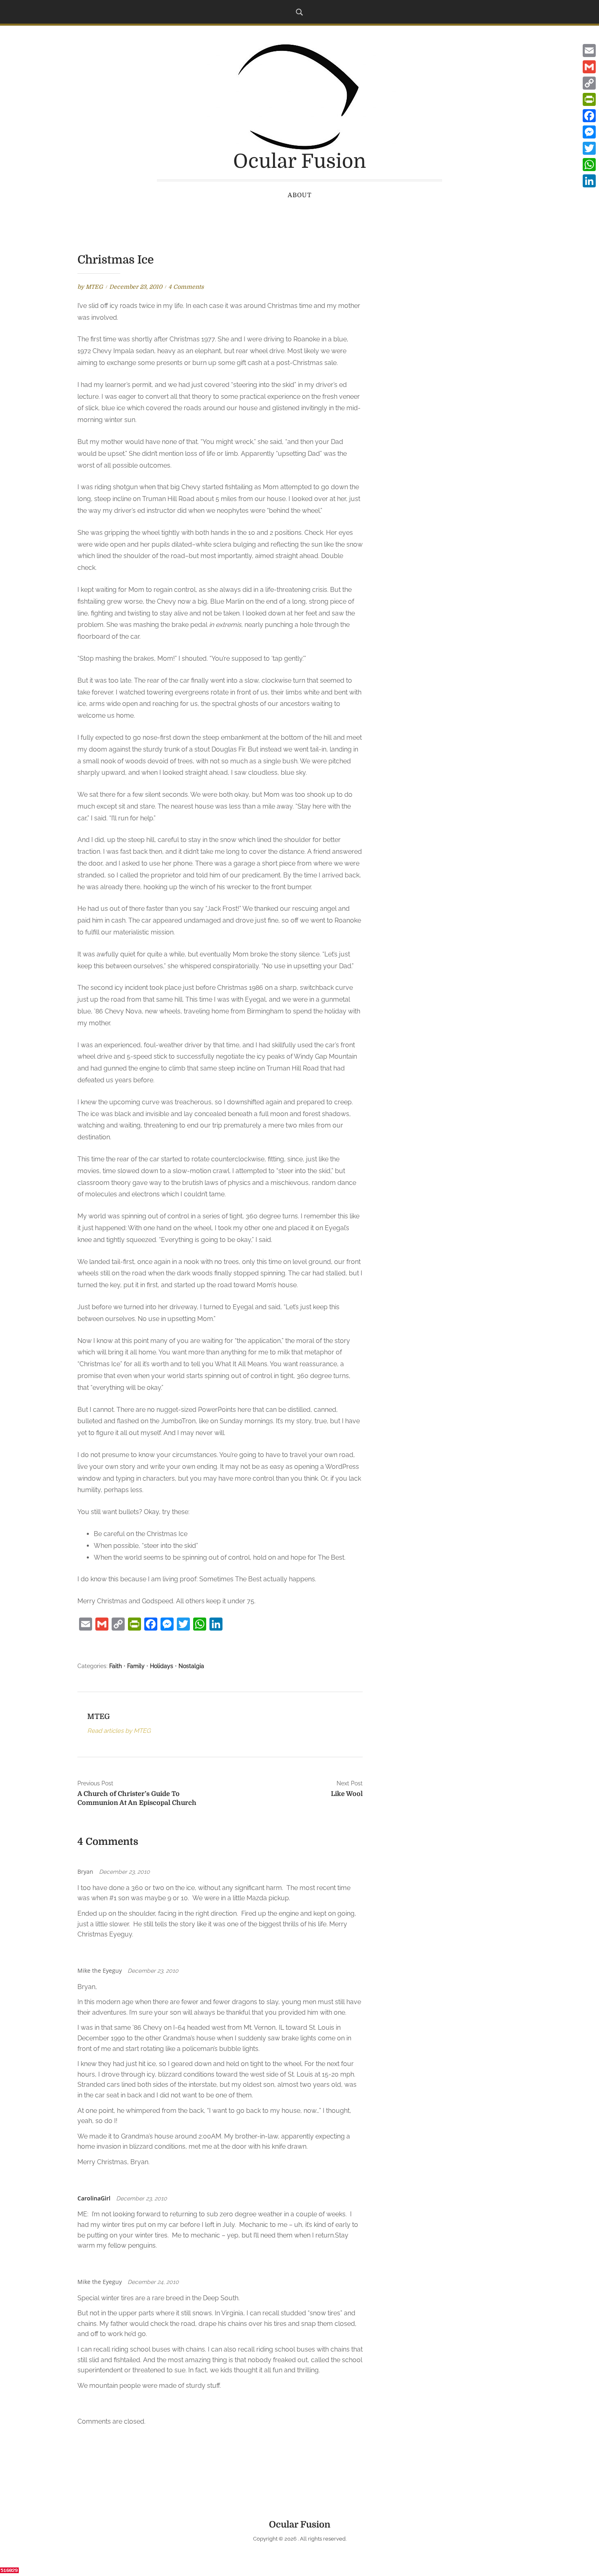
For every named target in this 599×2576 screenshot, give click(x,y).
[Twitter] (589, 148)
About (300, 195)
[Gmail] (589, 67)
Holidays (162, 1666)
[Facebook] (589, 116)
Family (136, 1666)
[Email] (589, 51)
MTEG (94, 287)
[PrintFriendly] (589, 99)
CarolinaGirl (94, 2198)
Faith (116, 1666)
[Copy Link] (589, 83)
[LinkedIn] (589, 181)
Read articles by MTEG (119, 1731)
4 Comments (186, 287)
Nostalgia (191, 1666)
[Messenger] (589, 132)
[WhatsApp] (589, 165)
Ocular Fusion (299, 162)
